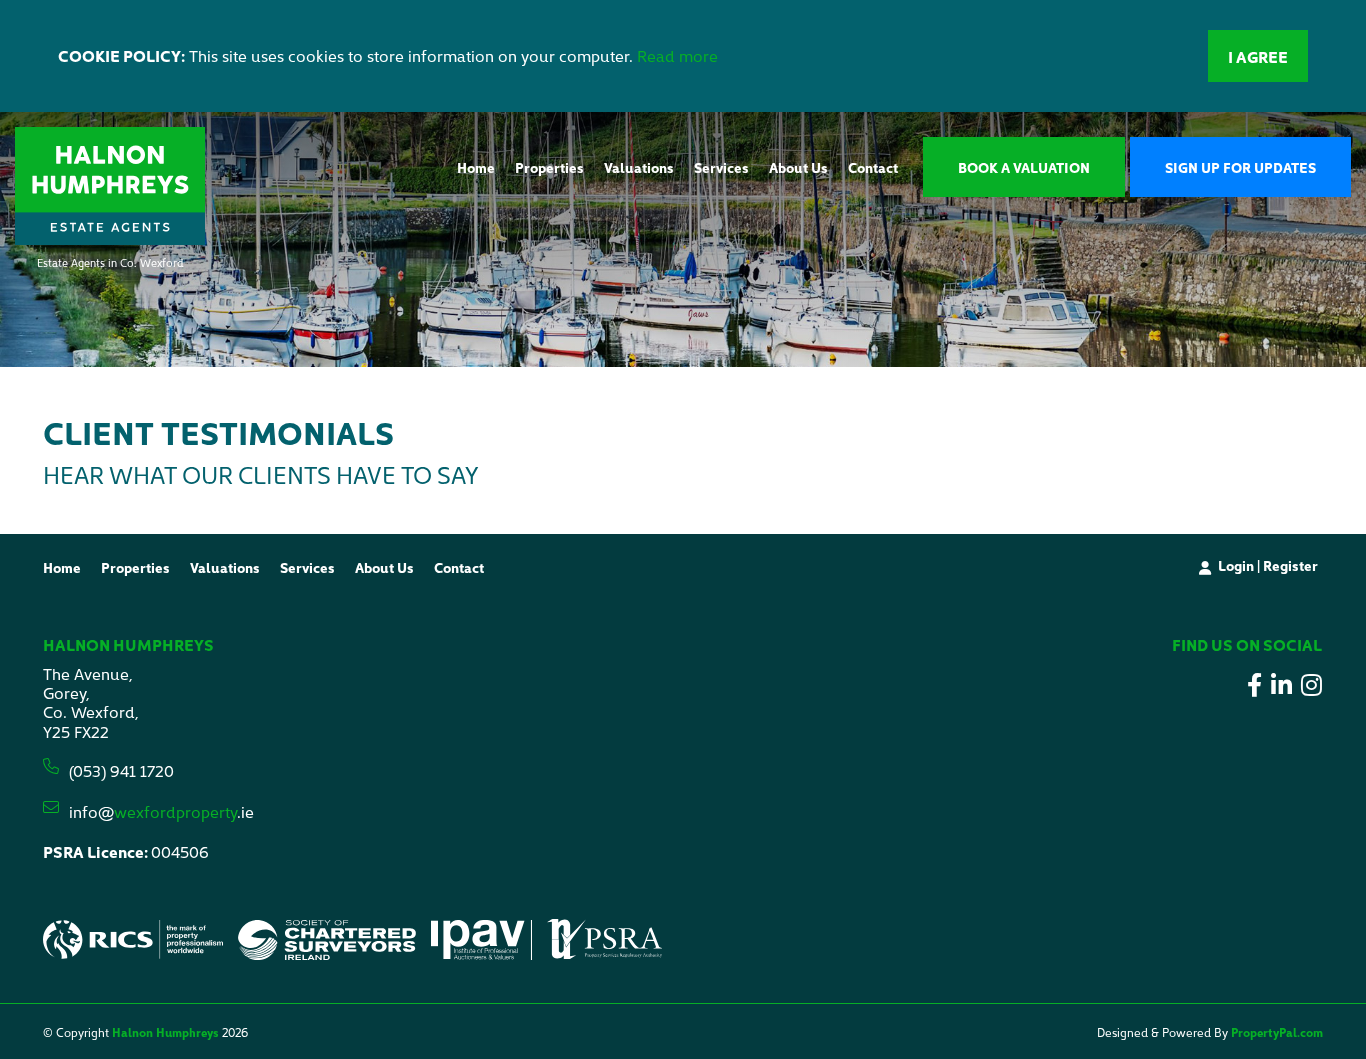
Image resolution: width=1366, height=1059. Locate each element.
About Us (798, 167)
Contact (873, 167)
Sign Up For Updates (1240, 167)
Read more (677, 55)
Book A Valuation (1024, 167)
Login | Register (1268, 565)
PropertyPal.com (1277, 1031)
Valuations (639, 167)
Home (476, 167)
